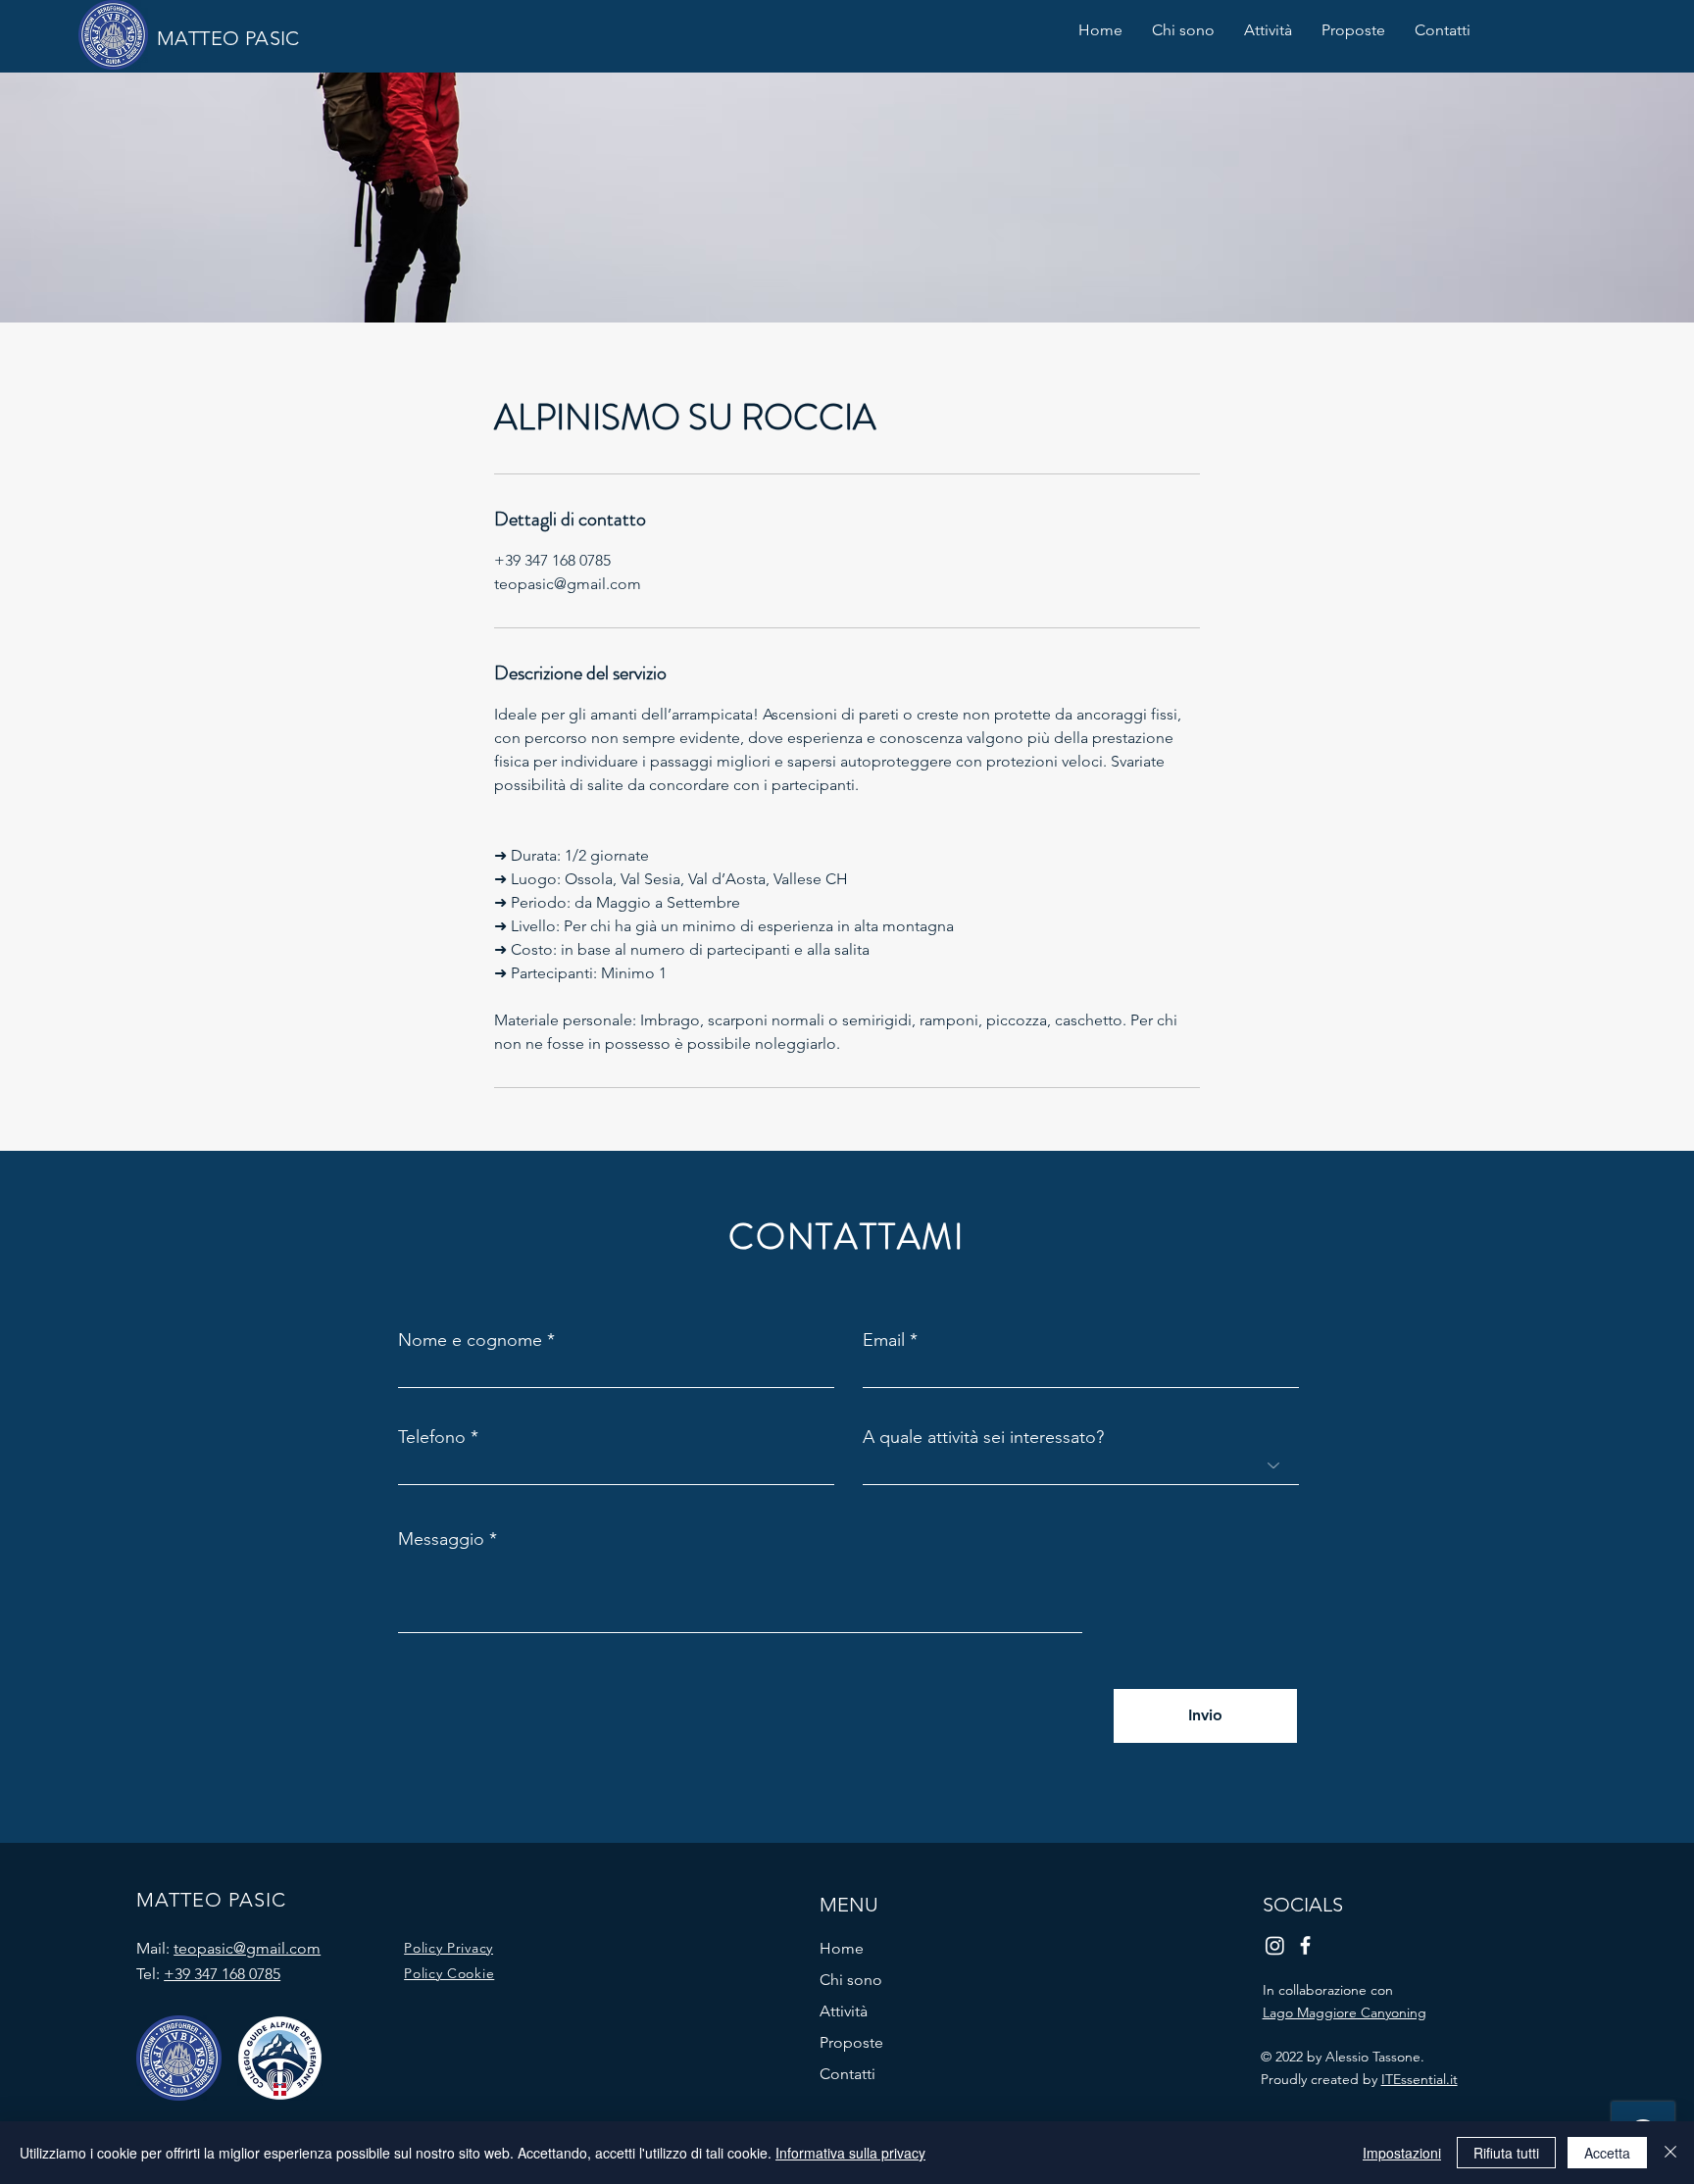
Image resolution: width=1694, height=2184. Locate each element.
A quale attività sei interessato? (983, 1437)
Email (884, 1340)
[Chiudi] (1670, 2153)
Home (842, 1948)
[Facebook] (1305, 1945)
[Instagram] (1275, 1945)
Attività (844, 2011)
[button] (1268, 30)
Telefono (432, 1437)
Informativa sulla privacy (850, 2153)
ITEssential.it (1420, 2079)
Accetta (1607, 2153)
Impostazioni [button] (1402, 2153)
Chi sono (851, 1980)
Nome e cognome (470, 1340)
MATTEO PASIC (228, 38)
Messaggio (441, 1539)
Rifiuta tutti (1506, 2153)
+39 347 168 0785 (222, 1974)
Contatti (847, 2074)
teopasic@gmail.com (247, 1948)
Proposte (851, 2042)
